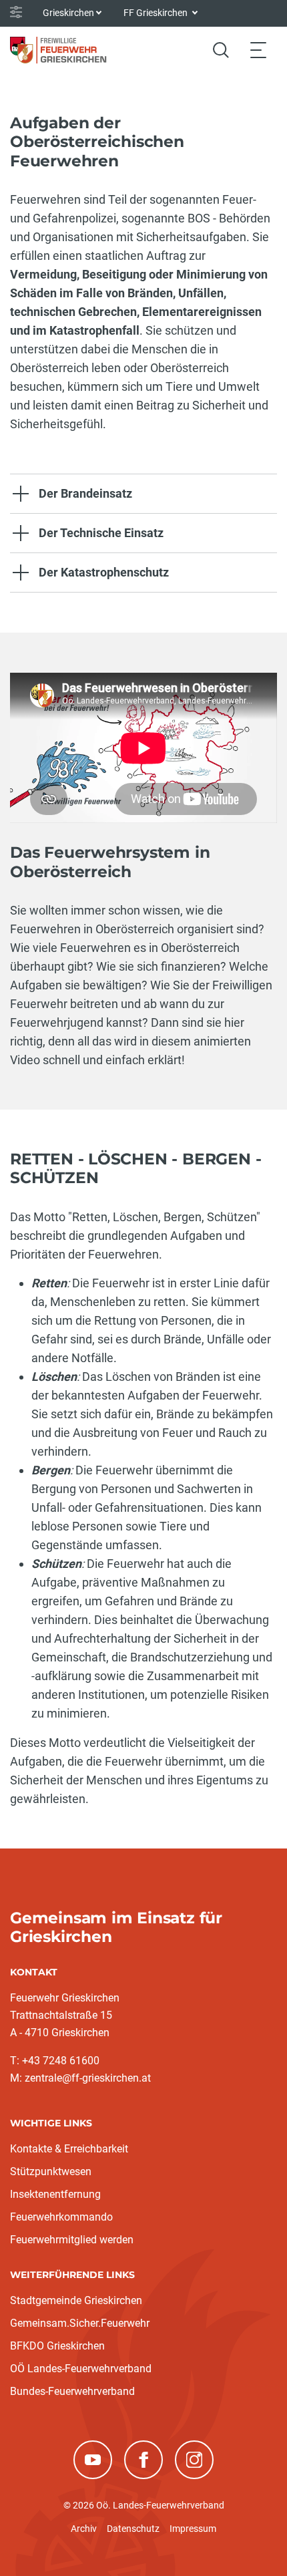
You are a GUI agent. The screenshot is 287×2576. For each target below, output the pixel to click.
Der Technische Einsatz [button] (101, 533)
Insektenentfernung (55, 2194)
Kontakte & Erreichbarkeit (69, 2149)
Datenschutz (133, 2529)
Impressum (193, 2529)
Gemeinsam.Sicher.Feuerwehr (80, 2323)
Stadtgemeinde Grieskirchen (76, 2300)
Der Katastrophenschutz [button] (104, 572)
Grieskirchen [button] (68, 13)
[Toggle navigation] (258, 50)
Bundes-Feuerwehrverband (72, 2391)
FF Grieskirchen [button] (157, 13)
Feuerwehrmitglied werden (72, 2240)
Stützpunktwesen (51, 2171)
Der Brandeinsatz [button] (85, 493)
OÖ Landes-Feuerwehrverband (81, 2369)
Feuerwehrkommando (61, 2217)
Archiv (84, 2529)
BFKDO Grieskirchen (57, 2346)
